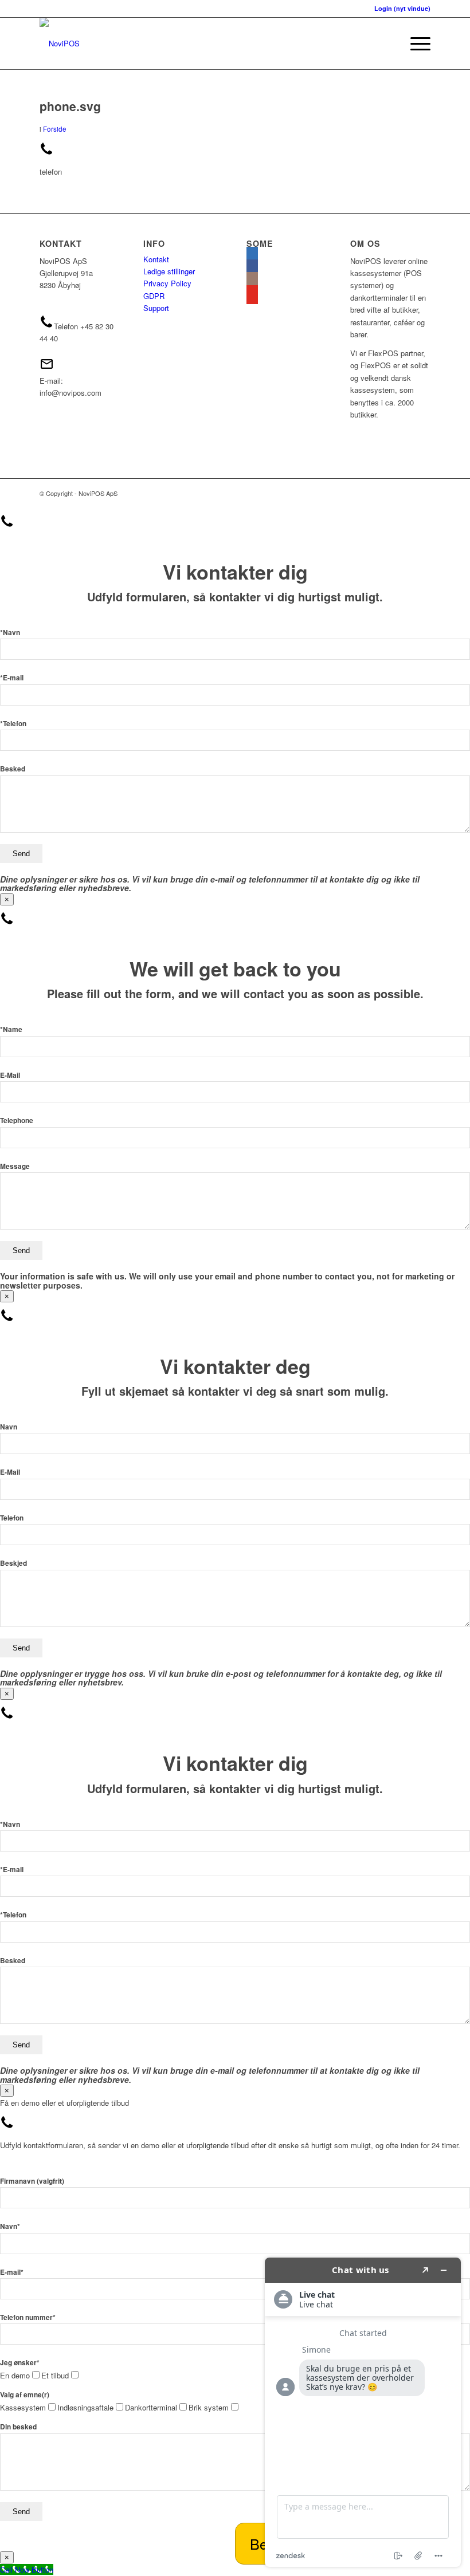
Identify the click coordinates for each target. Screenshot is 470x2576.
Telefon (12, 1518)
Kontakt (156, 259)
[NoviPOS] (60, 44)
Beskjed (13, 1563)
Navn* (10, 2226)
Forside (55, 129)
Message (15, 1166)
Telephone (17, 1120)
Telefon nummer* (28, 2317)
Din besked (18, 2427)
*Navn (10, 633)
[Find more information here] (363, 2412)
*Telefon (13, 724)
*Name (11, 1029)
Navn (9, 1427)
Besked (13, 769)
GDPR (154, 296)
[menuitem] (415, 44)
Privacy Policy (167, 283)
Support (156, 308)
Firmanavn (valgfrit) (32, 2181)
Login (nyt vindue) (402, 8)
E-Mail (10, 1075)
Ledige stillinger (169, 271)
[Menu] (415, 44)
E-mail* (12, 2272)
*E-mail (12, 678)
